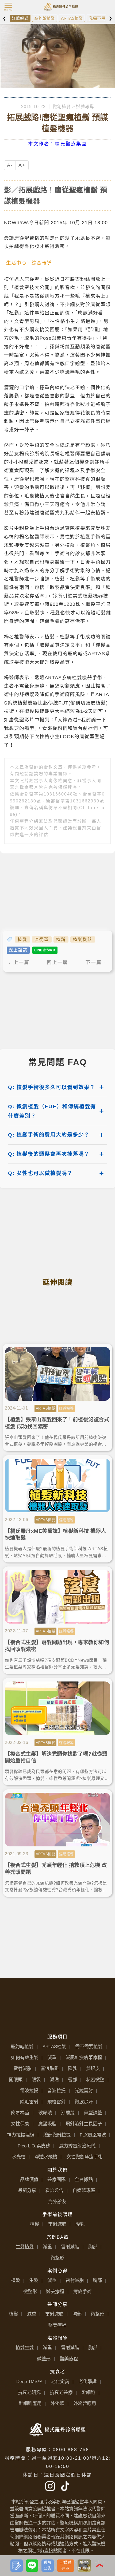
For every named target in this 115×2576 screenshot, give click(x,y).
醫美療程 (55, 2292)
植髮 (22, 939)
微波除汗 (84, 2102)
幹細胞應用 (30, 2403)
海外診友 (57, 2202)
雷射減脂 (22, 2068)
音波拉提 (56, 2091)
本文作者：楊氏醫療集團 (57, 144)
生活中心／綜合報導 (29, 263)
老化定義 (60, 2381)
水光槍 (19, 2157)
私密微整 (95, 2080)
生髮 (34, 2280)
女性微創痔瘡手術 (85, 2157)
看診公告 (54, 2190)
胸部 (93, 2247)
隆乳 (72, 2068)
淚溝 (54, 2080)
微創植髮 (62, 107)
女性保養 (20, 2124)
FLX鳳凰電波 (93, 2135)
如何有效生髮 (25, 2057)
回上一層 (57, 962)
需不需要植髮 (89, 2047)
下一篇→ (96, 962)
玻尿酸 (45, 2113)
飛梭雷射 (56, 2102)
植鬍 (61, 939)
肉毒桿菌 (20, 2113)
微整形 (57, 2258)
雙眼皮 (93, 2068)
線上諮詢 (18, 950)
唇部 (72, 2080)
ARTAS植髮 (72, 18)
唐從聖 (42, 939)
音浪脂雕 (50, 2068)
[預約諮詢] (17, 2566)
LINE (37, 2561)
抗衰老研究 (29, 2392)
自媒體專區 (84, 2190)
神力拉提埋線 (21, 2135)
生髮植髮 (25, 2247)
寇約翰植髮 (45, 18)
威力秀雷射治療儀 (77, 2146)
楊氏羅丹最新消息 (58, 4)
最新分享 (27, 2190)
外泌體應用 (85, 2403)
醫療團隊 (56, 2179)
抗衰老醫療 (61, 2392)
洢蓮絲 (68, 2113)
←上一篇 (19, 962)
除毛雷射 (29, 2102)
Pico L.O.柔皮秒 (34, 2146)
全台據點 (84, 2179)
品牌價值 (29, 2179)
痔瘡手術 (82, 2292)
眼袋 (36, 2080)
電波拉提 (29, 2091)
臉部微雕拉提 (57, 2135)
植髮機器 (83, 939)
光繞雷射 (84, 2091)
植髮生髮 (25, 2348)
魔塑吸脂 (47, 2124)
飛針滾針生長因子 (84, 2124)
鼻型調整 (93, 2113)
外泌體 (57, 2403)
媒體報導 (20, 18)
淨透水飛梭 (46, 2157)
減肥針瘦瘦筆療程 (84, 2057)
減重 (52, 2057)
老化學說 (87, 2381)
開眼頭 (16, 2080)
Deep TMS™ (29, 2381)
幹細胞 (88, 2392)
